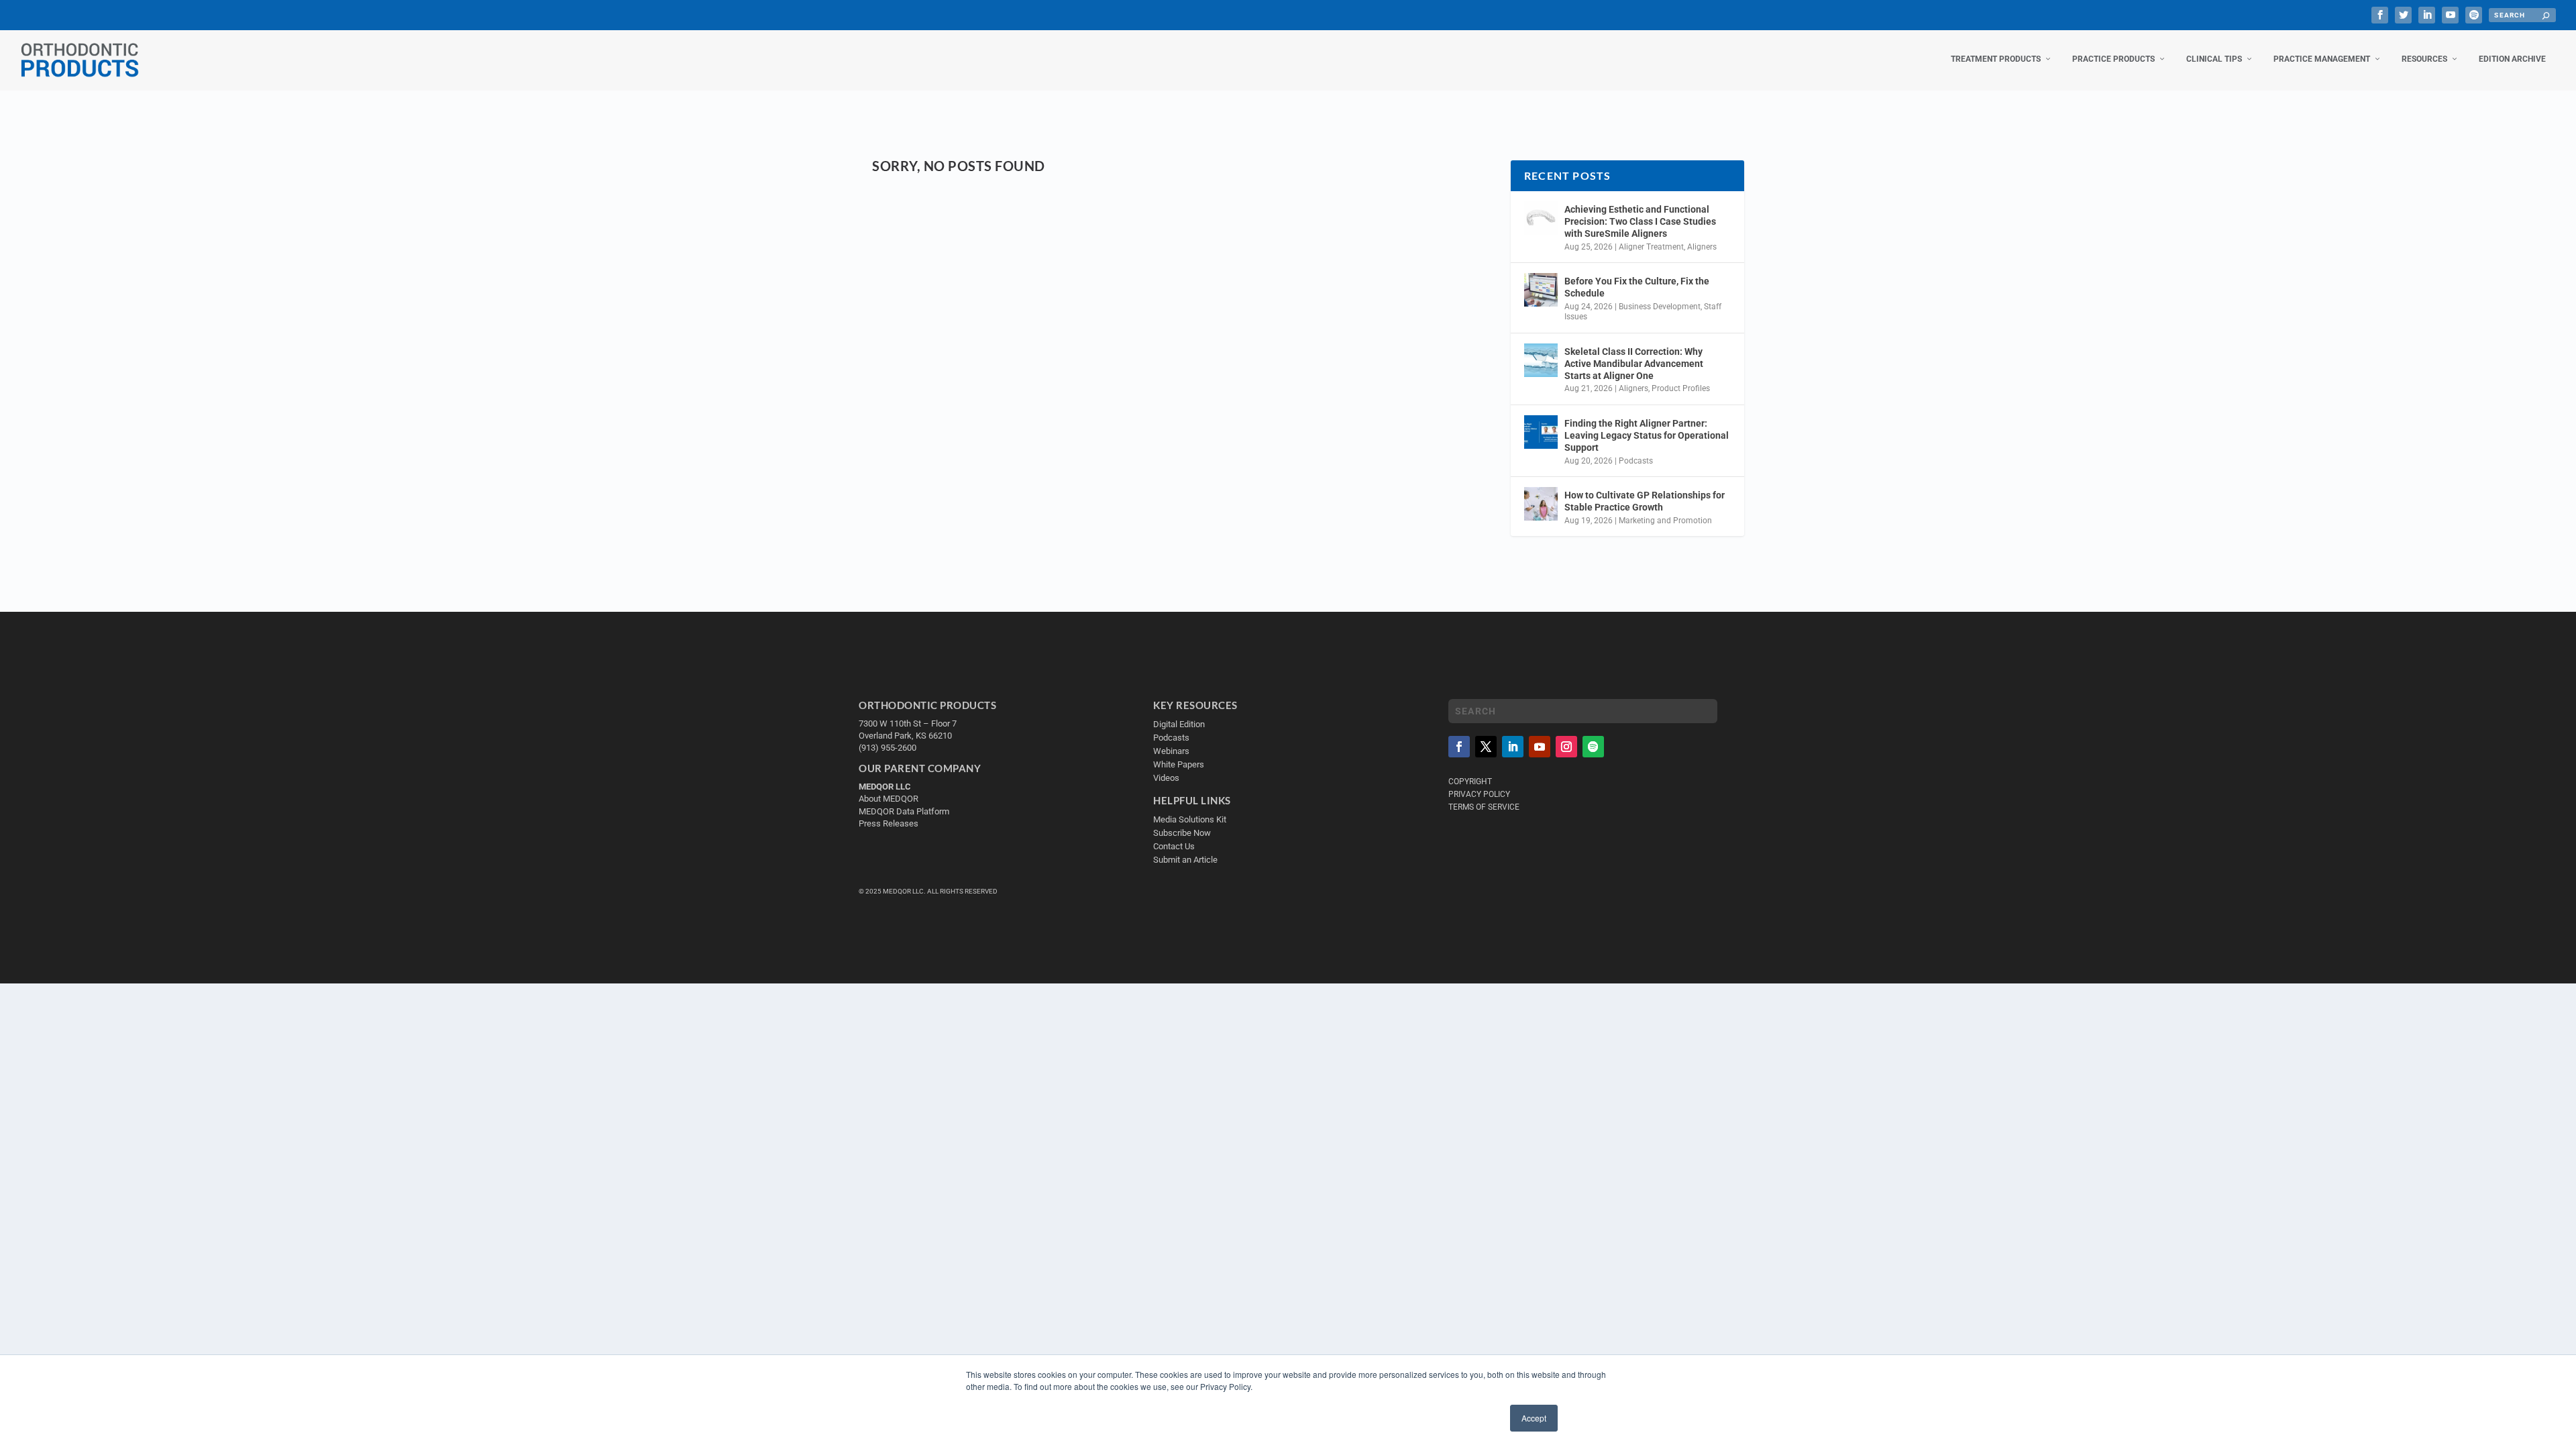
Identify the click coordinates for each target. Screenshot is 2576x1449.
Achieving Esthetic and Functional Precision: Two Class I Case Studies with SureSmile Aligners (1640, 221)
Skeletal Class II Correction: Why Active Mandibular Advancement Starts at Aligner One (1634, 364)
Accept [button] (1534, 1418)
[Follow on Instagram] (1566, 747)
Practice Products (2113, 59)
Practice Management (2322, 59)
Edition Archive (2512, 59)
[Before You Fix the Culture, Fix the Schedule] (1541, 290)
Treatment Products (1996, 59)
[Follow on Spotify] (1593, 747)
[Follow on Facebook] (1459, 747)
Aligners (1702, 247)
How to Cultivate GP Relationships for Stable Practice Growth (1645, 501)
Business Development (1660, 307)
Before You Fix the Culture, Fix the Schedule (1637, 287)
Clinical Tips (2214, 59)
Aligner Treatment (1651, 247)
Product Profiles (1681, 388)
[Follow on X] (1486, 747)
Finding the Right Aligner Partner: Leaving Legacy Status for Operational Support (1647, 435)
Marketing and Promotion (1665, 521)
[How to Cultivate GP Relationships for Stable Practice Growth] (1541, 504)
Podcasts (1636, 461)
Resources (2424, 59)
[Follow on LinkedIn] (1513, 747)
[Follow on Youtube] (1540, 747)
